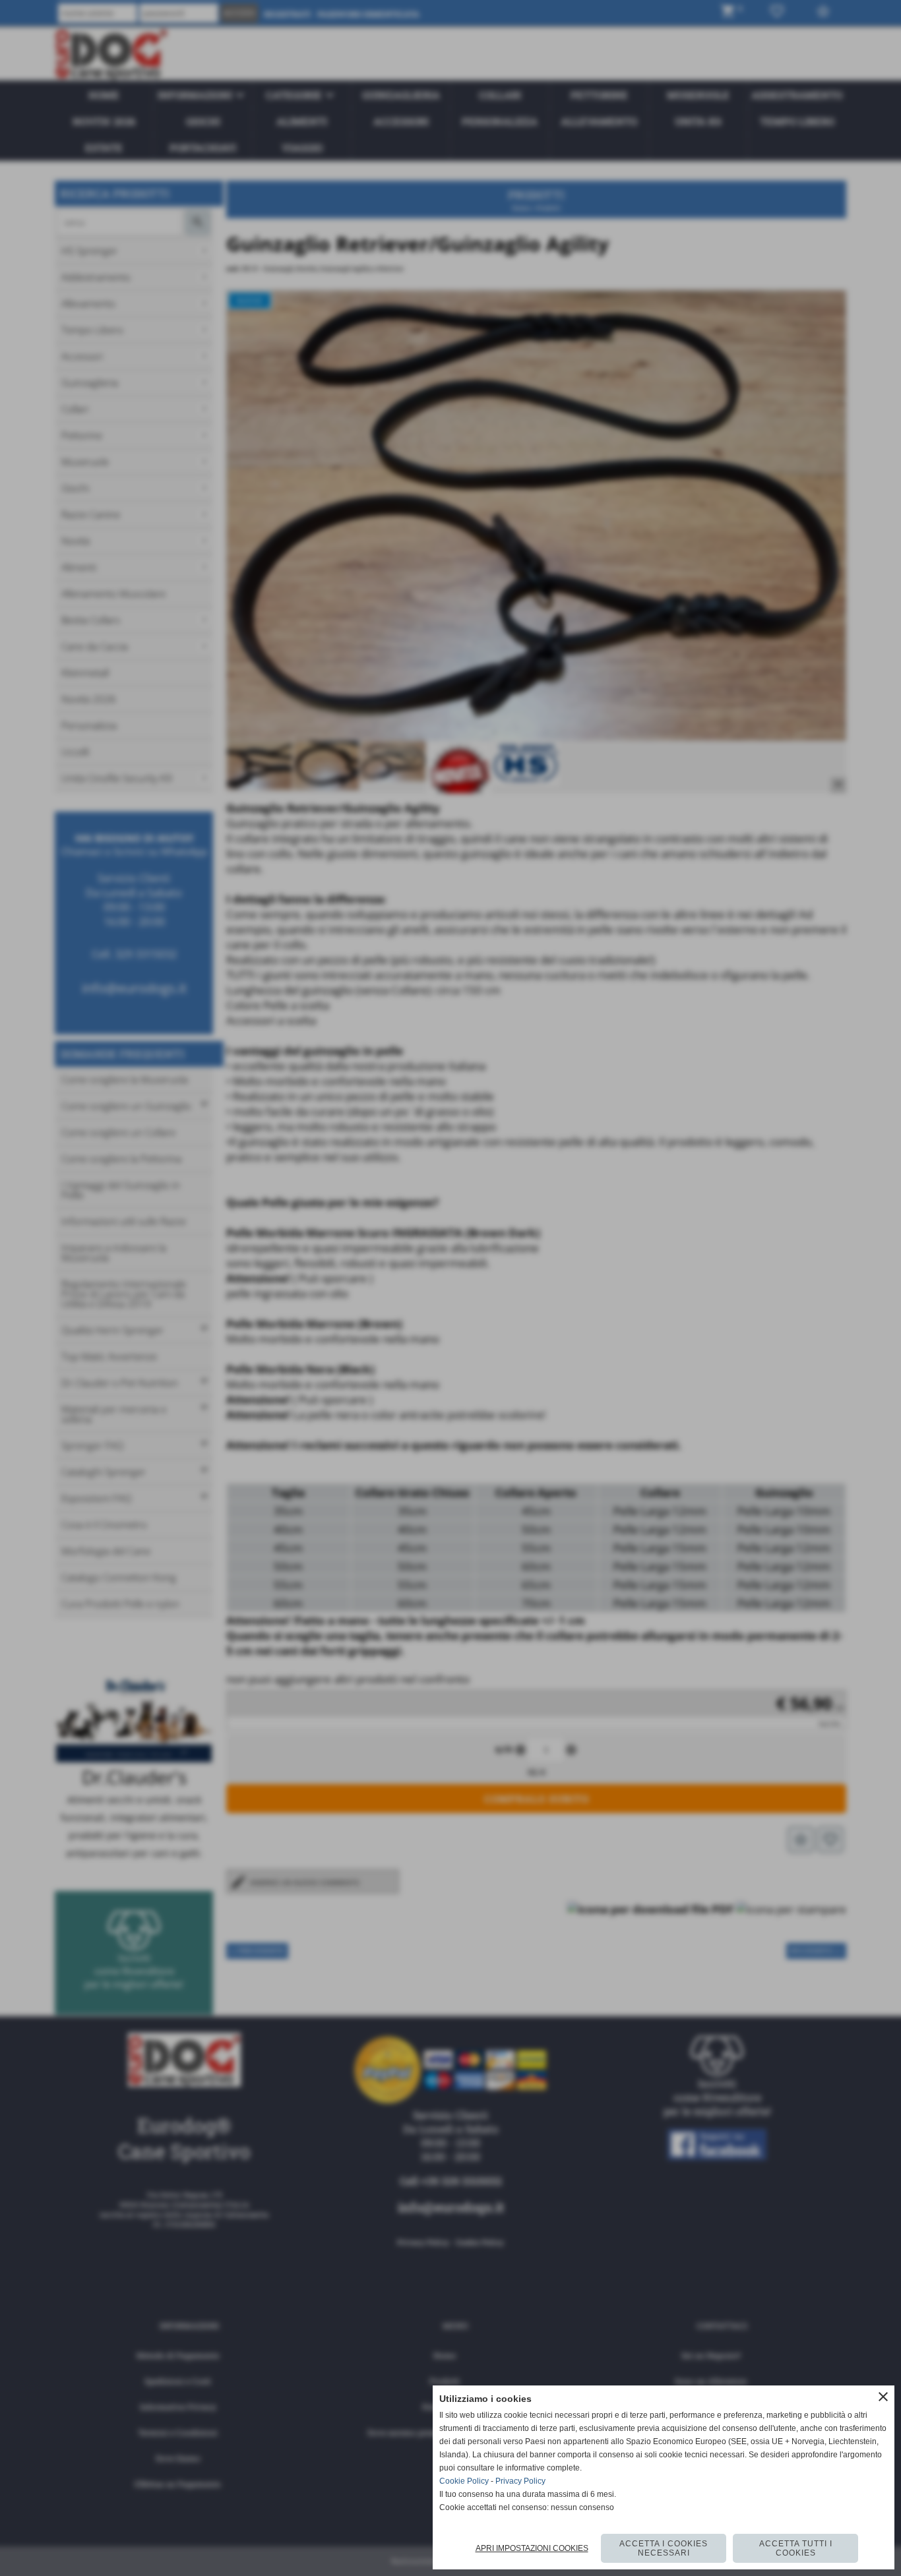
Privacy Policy (520, 2481)
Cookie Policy (464, 2481)
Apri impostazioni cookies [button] (532, 2548)
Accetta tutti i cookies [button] (796, 2548)
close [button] (883, 2397)
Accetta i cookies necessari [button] (664, 2548)
